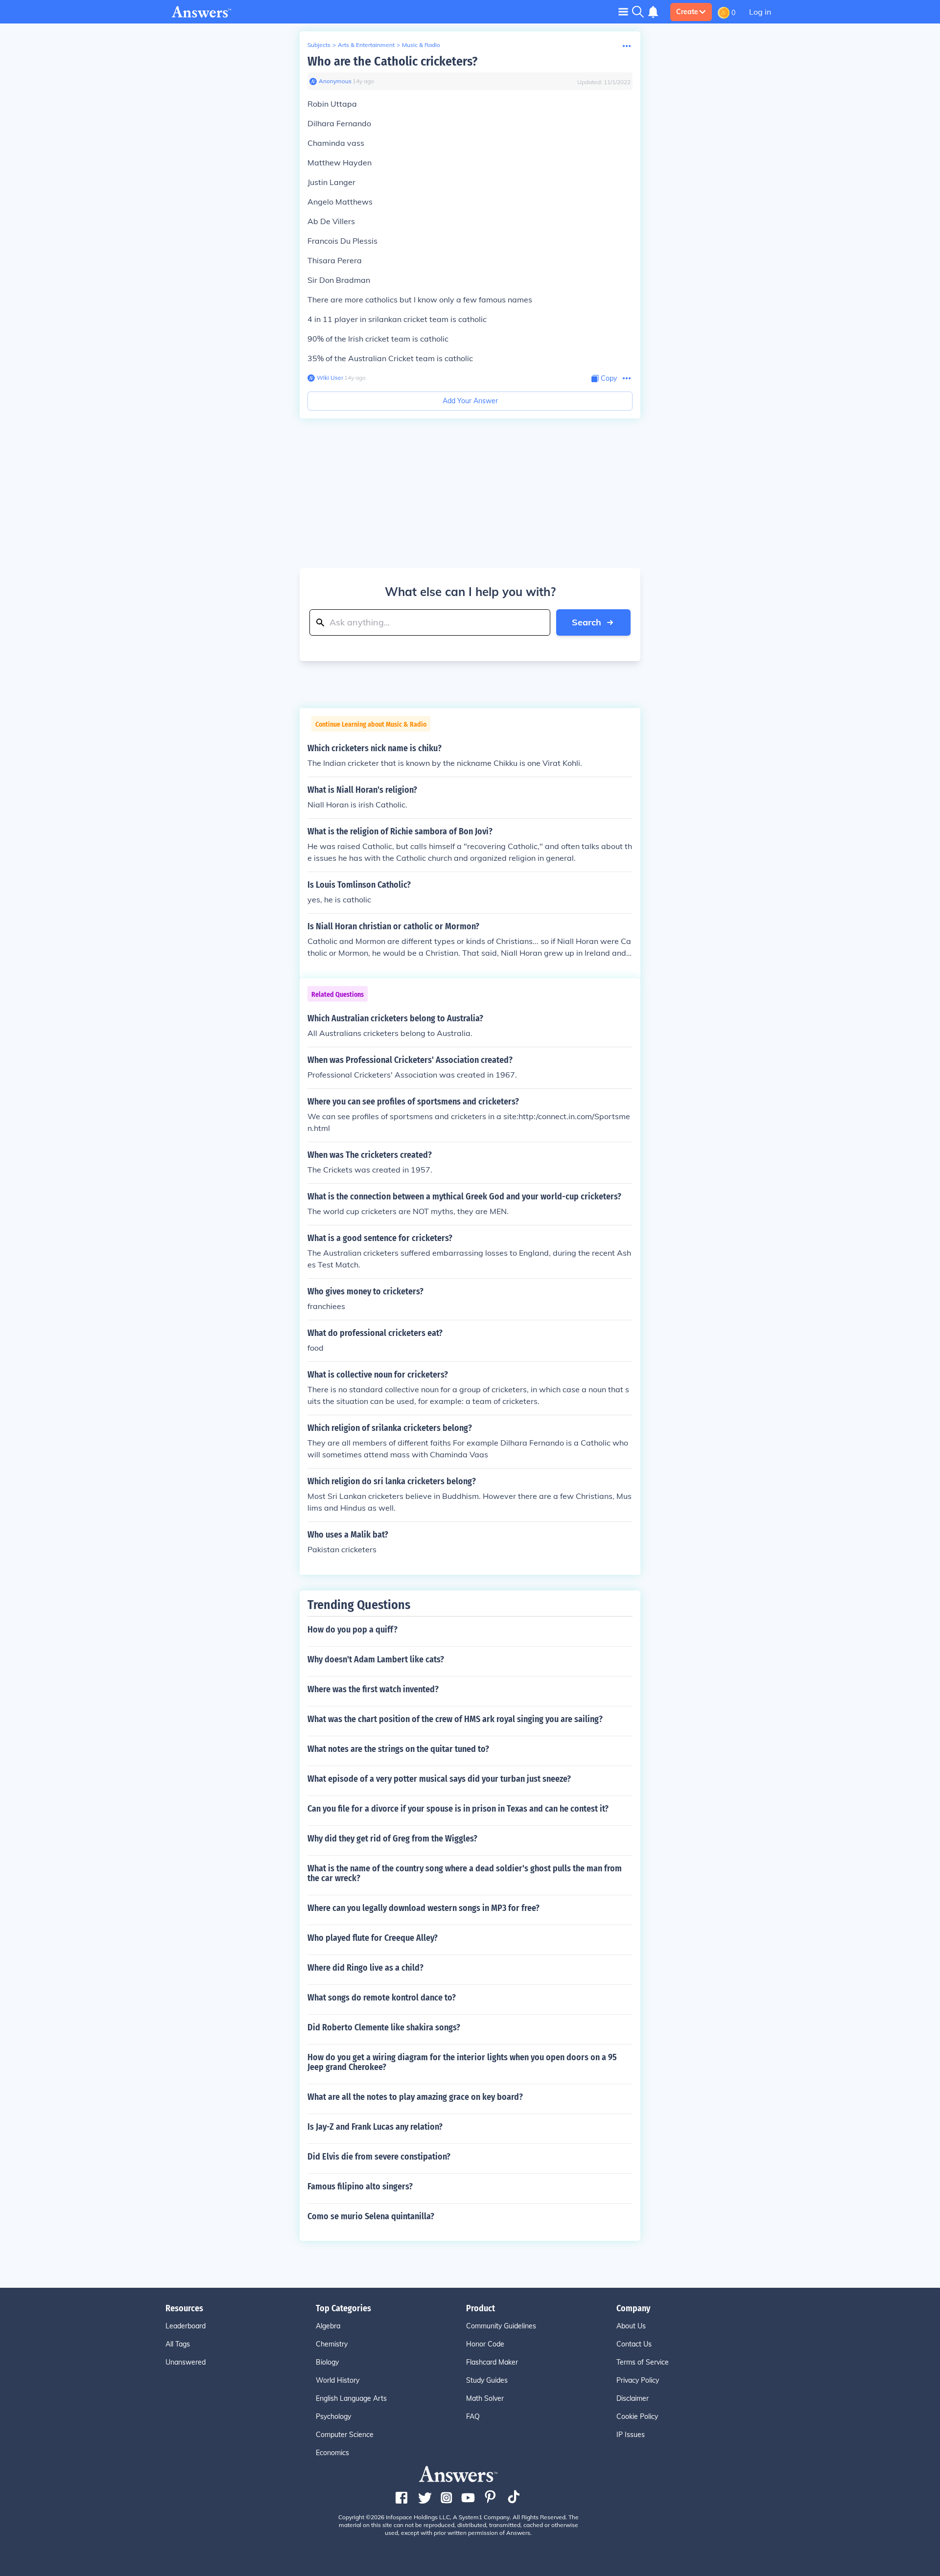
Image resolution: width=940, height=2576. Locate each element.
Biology (327, 2362)
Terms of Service (643, 2362)
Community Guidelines (501, 2326)
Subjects (319, 45)
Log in (760, 12)
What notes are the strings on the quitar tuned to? (398, 1749)
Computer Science (345, 2435)
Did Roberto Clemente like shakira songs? (384, 2027)
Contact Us (634, 2344)
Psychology (333, 2416)
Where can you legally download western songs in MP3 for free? (423, 1908)
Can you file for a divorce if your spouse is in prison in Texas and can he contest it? (458, 1809)
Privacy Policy (638, 2380)
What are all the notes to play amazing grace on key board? (415, 2097)
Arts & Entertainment (366, 45)
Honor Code (485, 2344)
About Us (631, 2326)
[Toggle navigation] (623, 11)
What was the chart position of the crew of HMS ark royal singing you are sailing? (455, 1719)
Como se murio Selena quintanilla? (371, 2216)
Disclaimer (633, 2398)
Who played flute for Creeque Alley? (373, 1938)
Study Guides (487, 2380)
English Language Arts (351, 2398)
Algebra (328, 2326)
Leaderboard (186, 2326)
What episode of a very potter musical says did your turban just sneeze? (439, 1779)
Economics (332, 2453)
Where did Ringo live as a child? (365, 1968)
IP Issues (631, 2435)
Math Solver (485, 2398)
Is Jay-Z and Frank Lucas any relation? (375, 2127)
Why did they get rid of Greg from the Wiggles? (392, 1839)
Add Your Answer (470, 401)
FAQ (473, 2416)
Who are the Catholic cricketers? (392, 61)
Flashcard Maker (492, 2362)
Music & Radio (421, 45)
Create (687, 12)
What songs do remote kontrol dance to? (382, 1998)
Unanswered (186, 2362)
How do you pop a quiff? (352, 1630)
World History (338, 2380)
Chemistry (332, 2344)
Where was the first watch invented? (373, 1689)
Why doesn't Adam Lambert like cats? (376, 1659)
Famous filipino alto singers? (360, 2186)
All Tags (178, 2344)
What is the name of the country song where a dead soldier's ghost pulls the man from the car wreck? (465, 1873)
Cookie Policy (637, 2416)
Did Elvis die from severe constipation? (379, 2157)
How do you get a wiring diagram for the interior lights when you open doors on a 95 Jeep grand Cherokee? (462, 2062)
